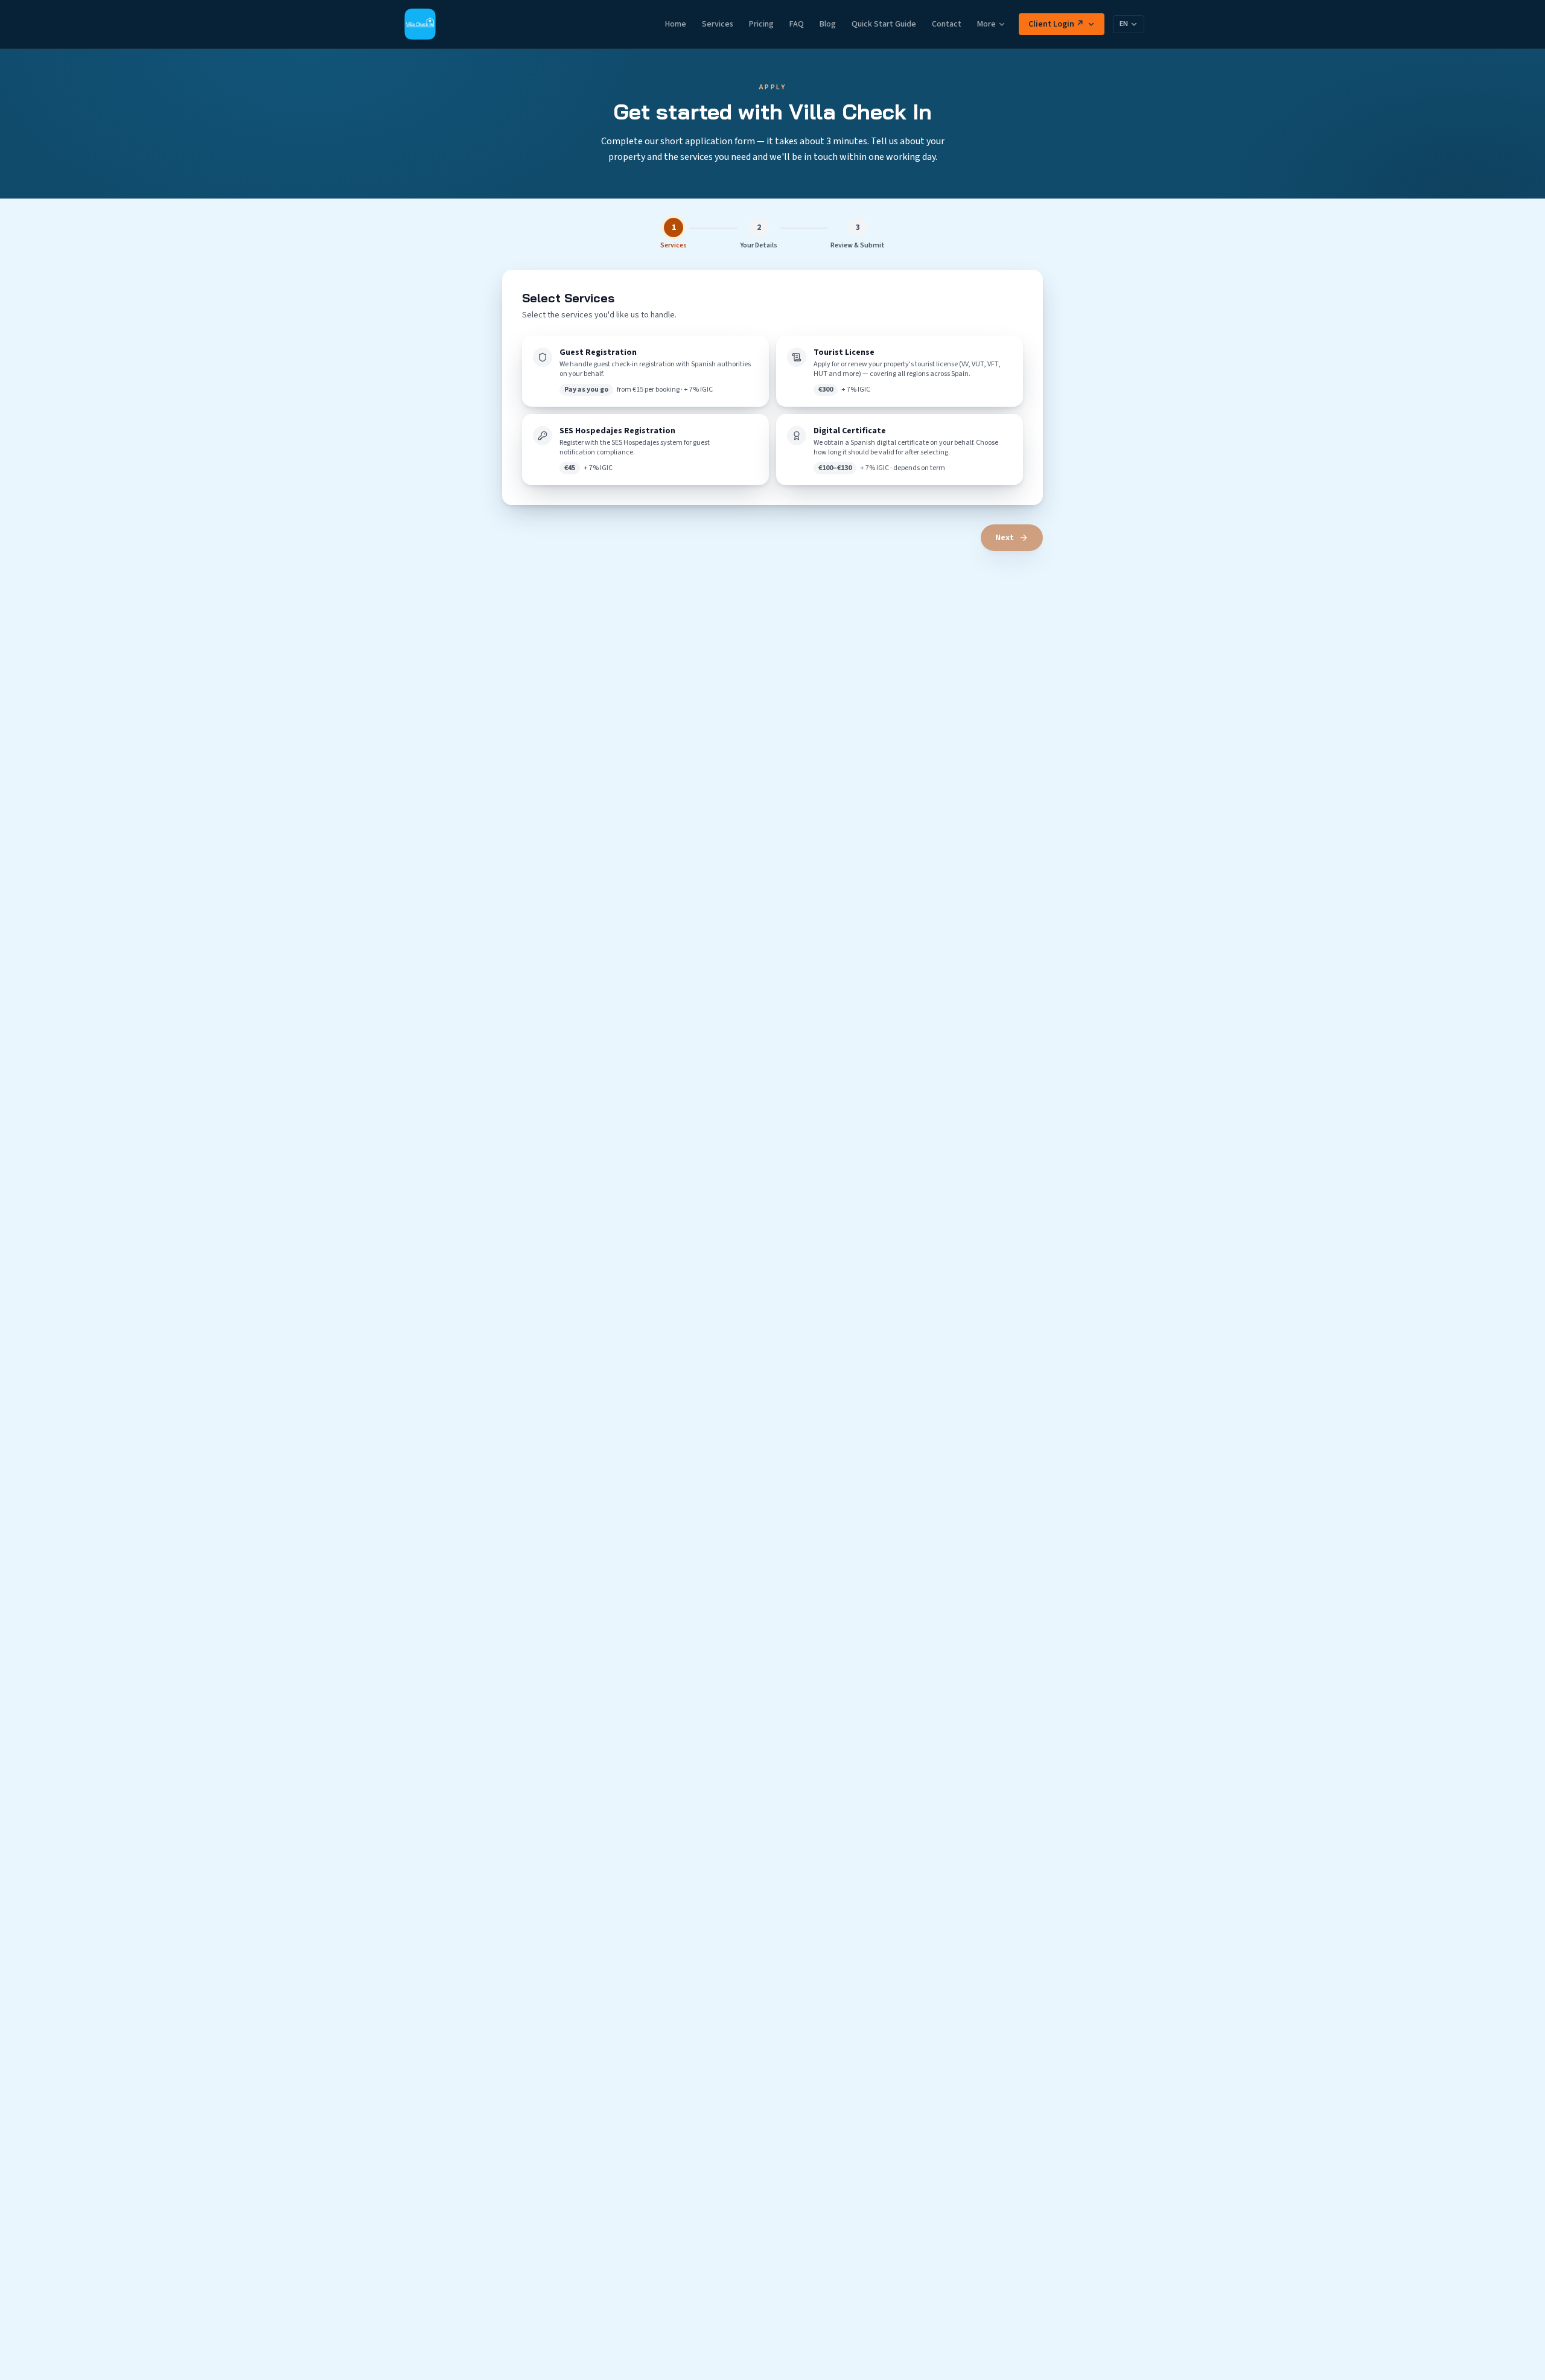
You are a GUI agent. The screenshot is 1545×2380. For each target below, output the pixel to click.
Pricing (761, 24)
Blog (828, 24)
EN (1124, 24)
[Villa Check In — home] (420, 24)
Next (1005, 538)
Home (676, 24)
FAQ (797, 24)
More (986, 24)
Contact (947, 24)
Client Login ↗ (1056, 24)
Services (718, 24)
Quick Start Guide (884, 24)
